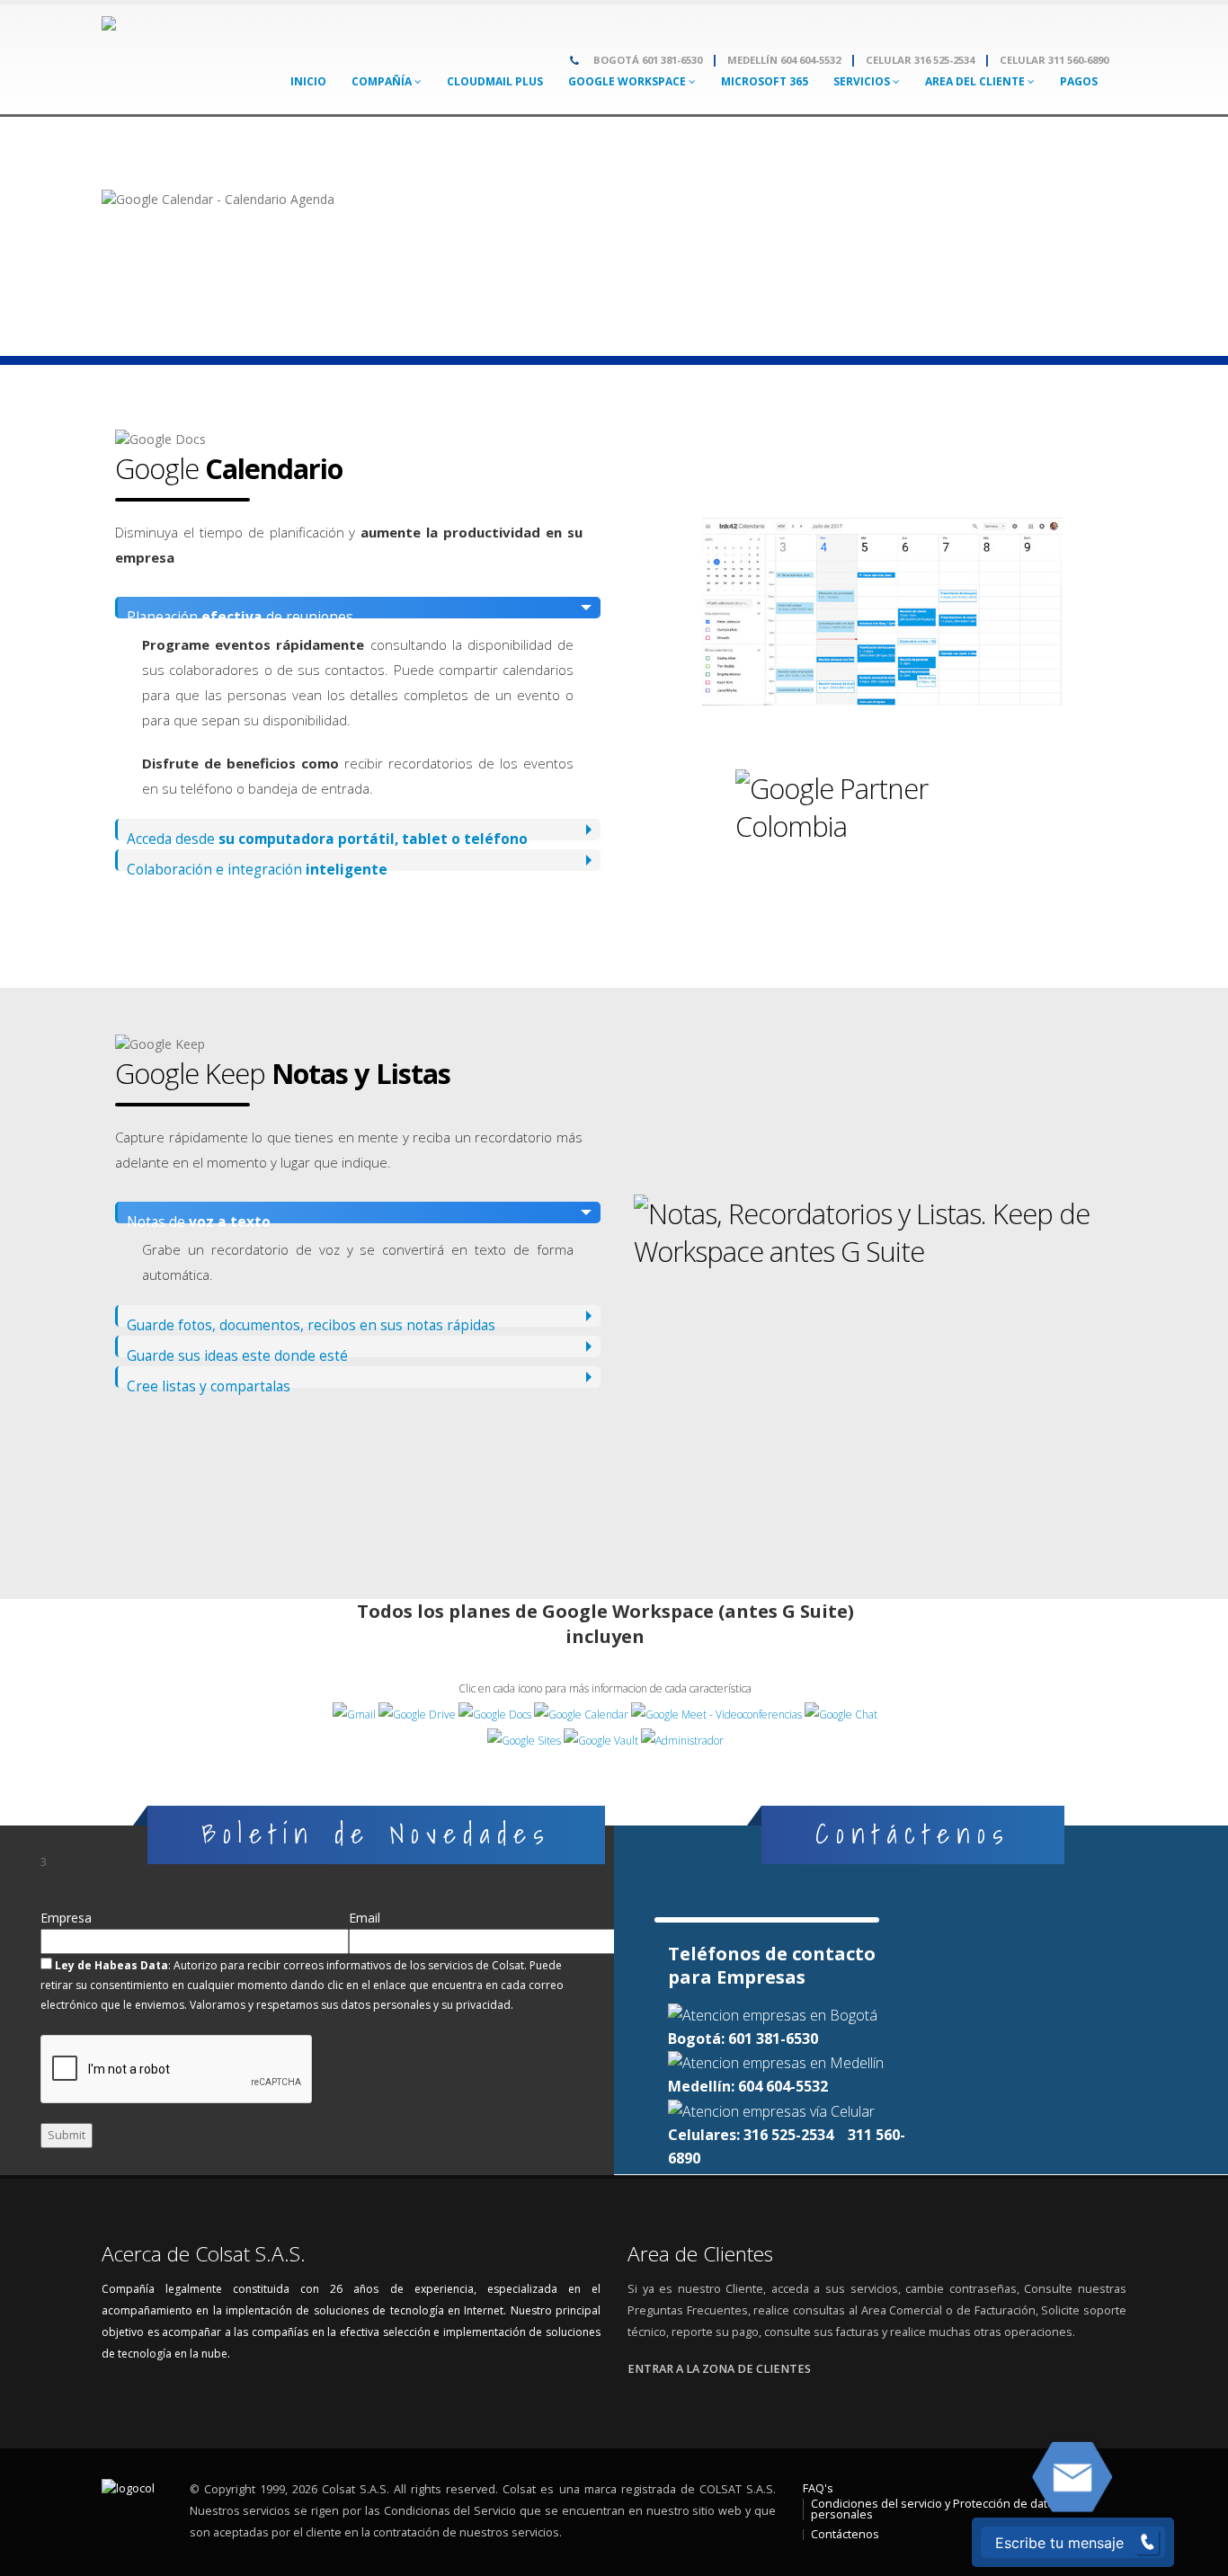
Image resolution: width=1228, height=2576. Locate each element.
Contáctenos (845, 2534)
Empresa (66, 1913)
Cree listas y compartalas (209, 1382)
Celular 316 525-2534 (920, 60)
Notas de (199, 1218)
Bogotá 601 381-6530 (648, 60)
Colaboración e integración (257, 866)
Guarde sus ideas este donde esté (237, 1352)
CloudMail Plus (495, 81)
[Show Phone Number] (1147, 2543)
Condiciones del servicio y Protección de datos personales (936, 2509)
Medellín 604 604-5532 (784, 60)
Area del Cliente (976, 81)
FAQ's (818, 2488)
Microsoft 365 (765, 81)
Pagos (1079, 81)
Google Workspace (628, 81)
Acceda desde (327, 835)
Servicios (863, 81)
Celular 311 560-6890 (1054, 60)
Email (365, 1913)
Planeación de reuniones (240, 613)
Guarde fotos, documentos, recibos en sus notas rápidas (311, 1321)
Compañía (383, 81)
